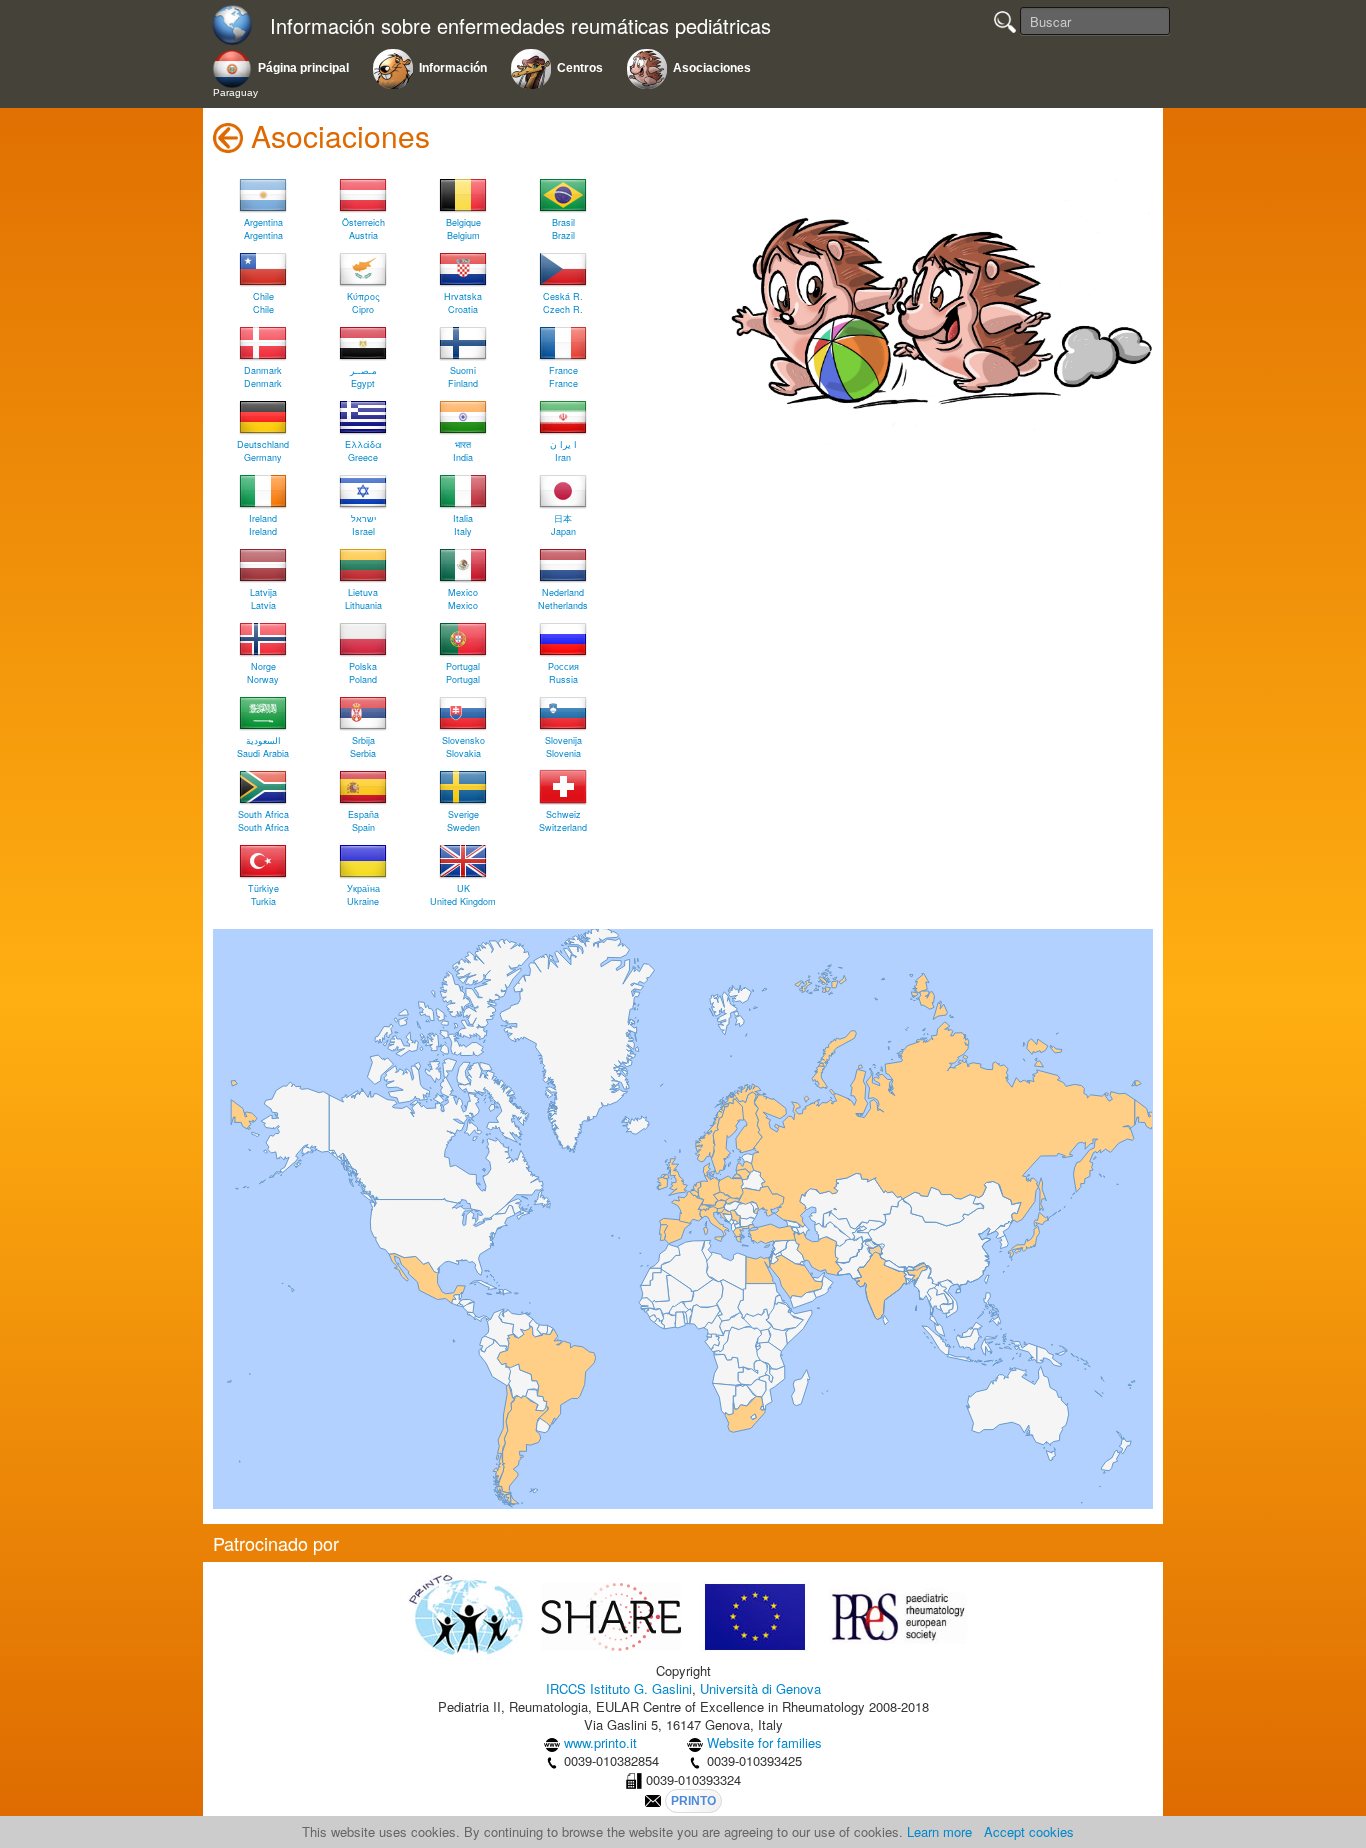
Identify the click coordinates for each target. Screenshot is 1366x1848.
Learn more (939, 1831)
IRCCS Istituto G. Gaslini (619, 1688)
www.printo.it (600, 1742)
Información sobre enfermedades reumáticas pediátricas (520, 26)
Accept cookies (1029, 1831)
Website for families (764, 1742)
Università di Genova (760, 1688)
